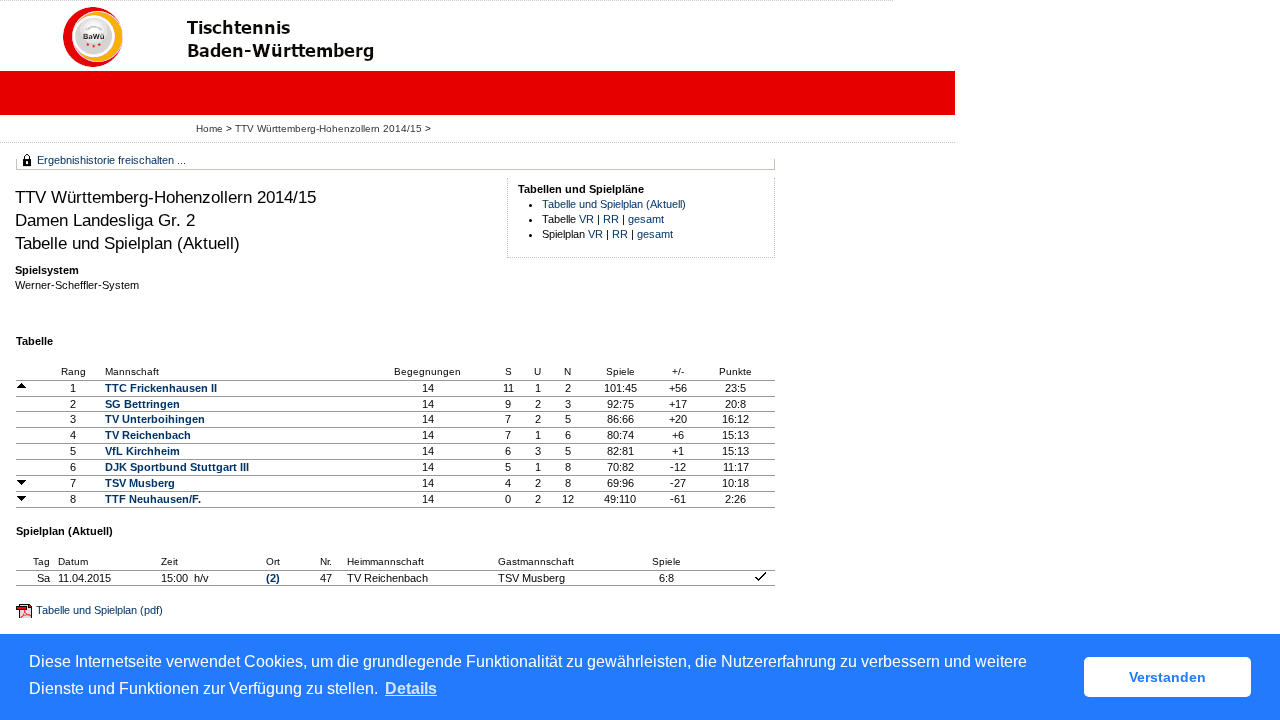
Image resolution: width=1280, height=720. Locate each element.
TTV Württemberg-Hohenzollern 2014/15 (330, 128)
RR (611, 219)
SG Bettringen (142, 404)
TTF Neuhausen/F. (153, 499)
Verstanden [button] (1167, 677)
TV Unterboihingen (155, 419)
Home (209, 128)
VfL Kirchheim (142, 451)
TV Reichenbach (148, 435)
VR (586, 219)
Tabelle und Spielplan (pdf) (99, 610)
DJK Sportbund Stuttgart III (177, 467)
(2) (273, 578)
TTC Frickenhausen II (161, 388)
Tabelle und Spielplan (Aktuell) (614, 204)
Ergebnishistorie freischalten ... (111, 160)
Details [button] (411, 688)
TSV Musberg (140, 483)
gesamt (646, 219)
